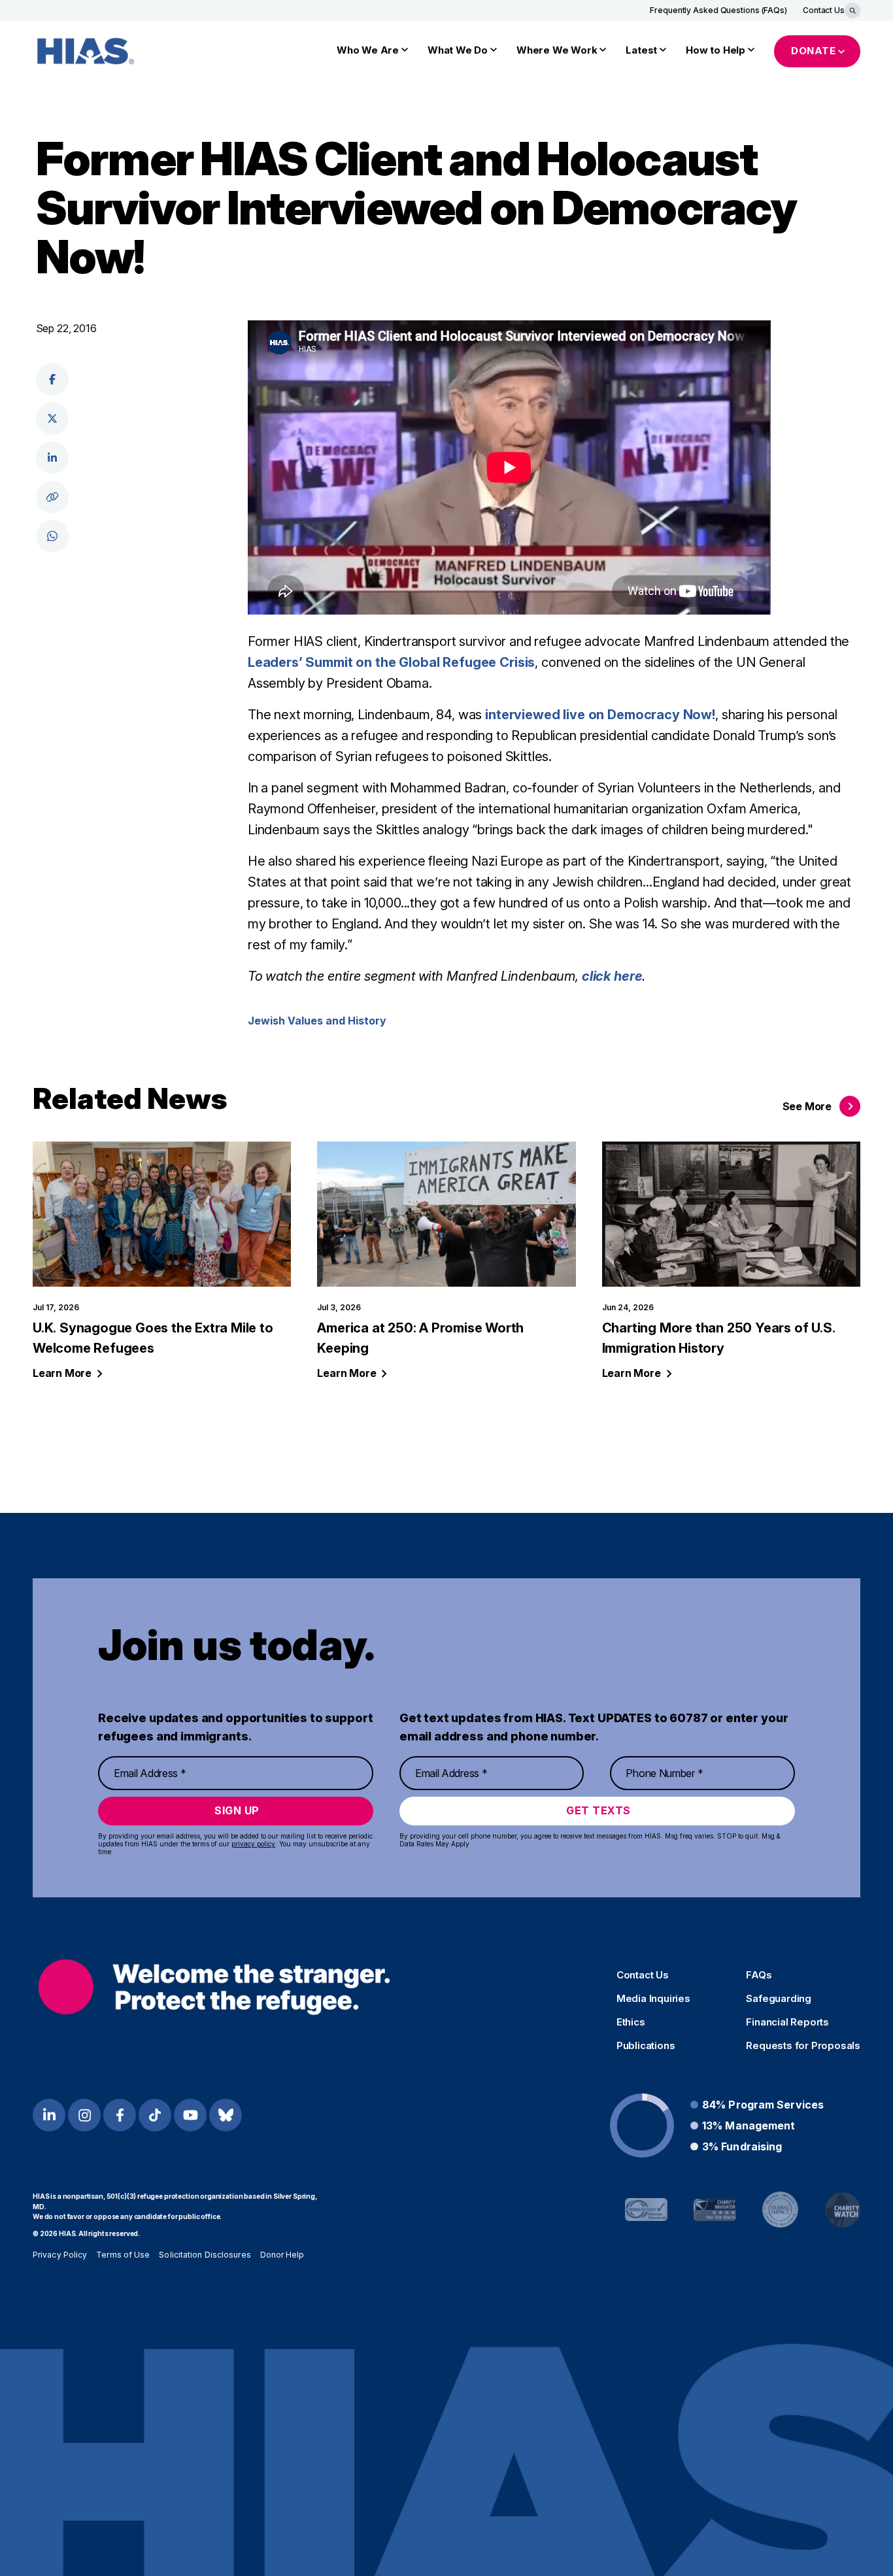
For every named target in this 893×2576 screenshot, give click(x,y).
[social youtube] (190, 2115)
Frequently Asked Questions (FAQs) (718, 10)
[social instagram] (84, 2115)
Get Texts (598, 1810)
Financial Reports (787, 2022)
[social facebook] (52, 379)
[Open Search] (852, 10)
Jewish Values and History (317, 1021)
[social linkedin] (52, 458)
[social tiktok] (155, 2115)
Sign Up (237, 1810)
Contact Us (824, 10)
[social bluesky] (226, 2115)
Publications (646, 2046)
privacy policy (253, 1844)
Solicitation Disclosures (205, 2255)
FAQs (759, 1975)
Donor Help (282, 2255)
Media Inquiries (653, 1999)
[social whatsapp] (52, 536)
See (807, 1106)
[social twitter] (52, 418)
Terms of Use (123, 2255)
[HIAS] (214, 1987)
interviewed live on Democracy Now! (600, 715)
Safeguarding (779, 1999)
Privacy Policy (60, 2255)
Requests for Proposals (803, 2046)
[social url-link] (52, 497)
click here (612, 976)
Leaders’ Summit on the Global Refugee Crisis (391, 662)
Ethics (631, 2022)
